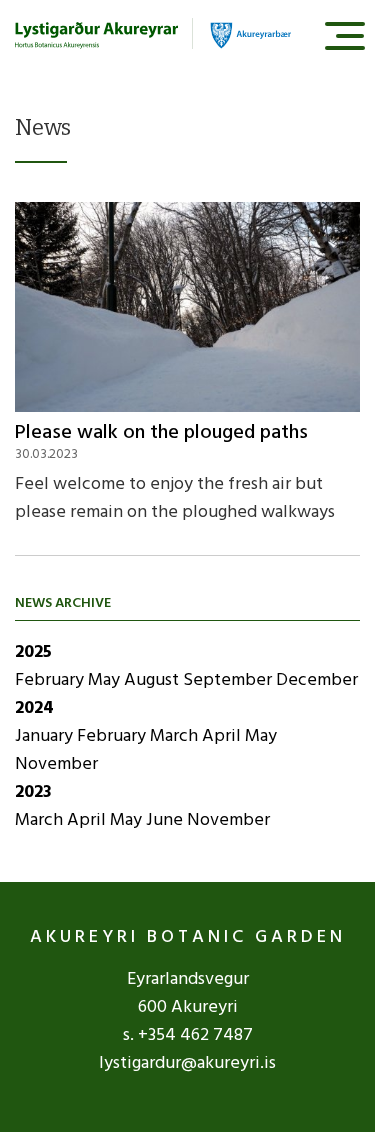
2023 (33, 792)
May (106, 680)
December (317, 680)
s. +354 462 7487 (188, 1035)
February (51, 680)
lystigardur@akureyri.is (187, 1063)
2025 (33, 652)
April (223, 736)
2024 (34, 708)
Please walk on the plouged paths (161, 433)
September (229, 680)
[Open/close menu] (344, 35)
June (166, 820)
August (153, 680)
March (176, 736)
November (56, 764)
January (46, 736)
